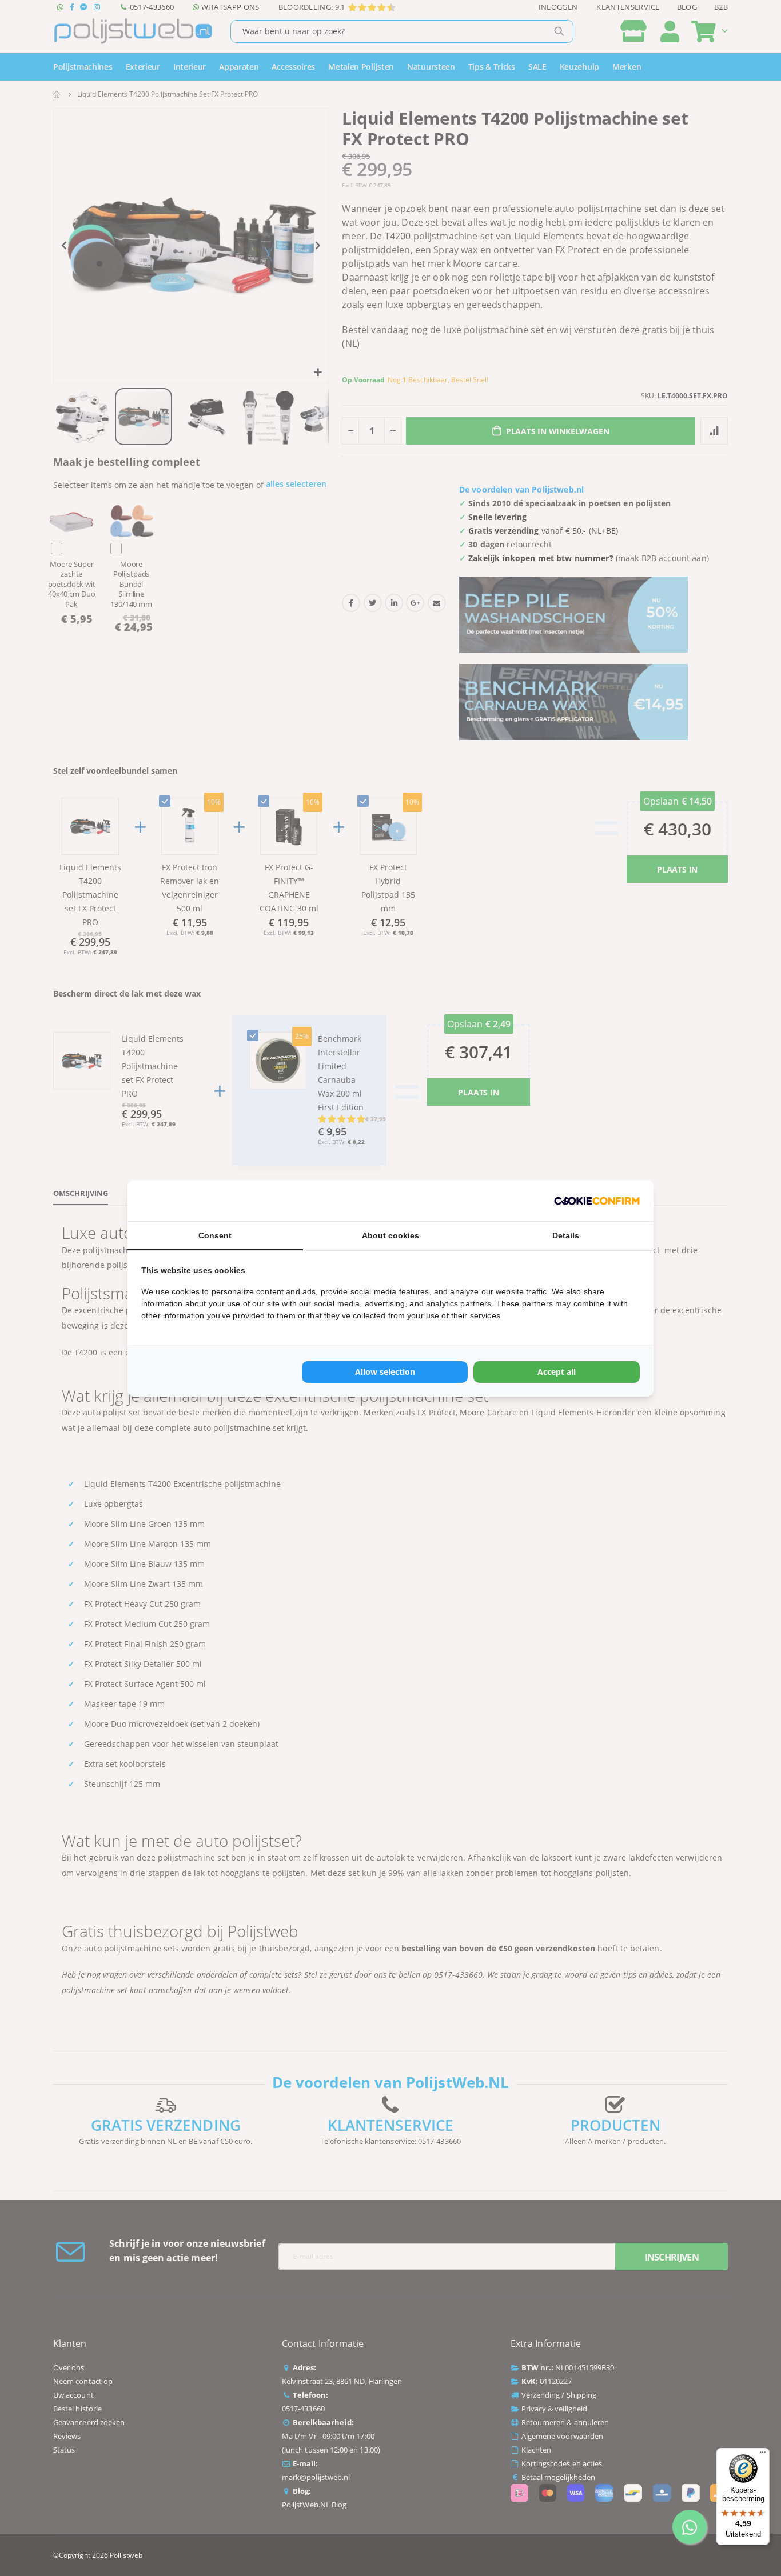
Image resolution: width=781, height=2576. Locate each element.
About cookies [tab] (390, 1235)
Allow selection (385, 1372)
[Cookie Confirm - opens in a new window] (597, 1201)
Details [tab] (566, 1235)
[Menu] (763, 2455)
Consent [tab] (215, 1235)
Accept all (557, 1372)
